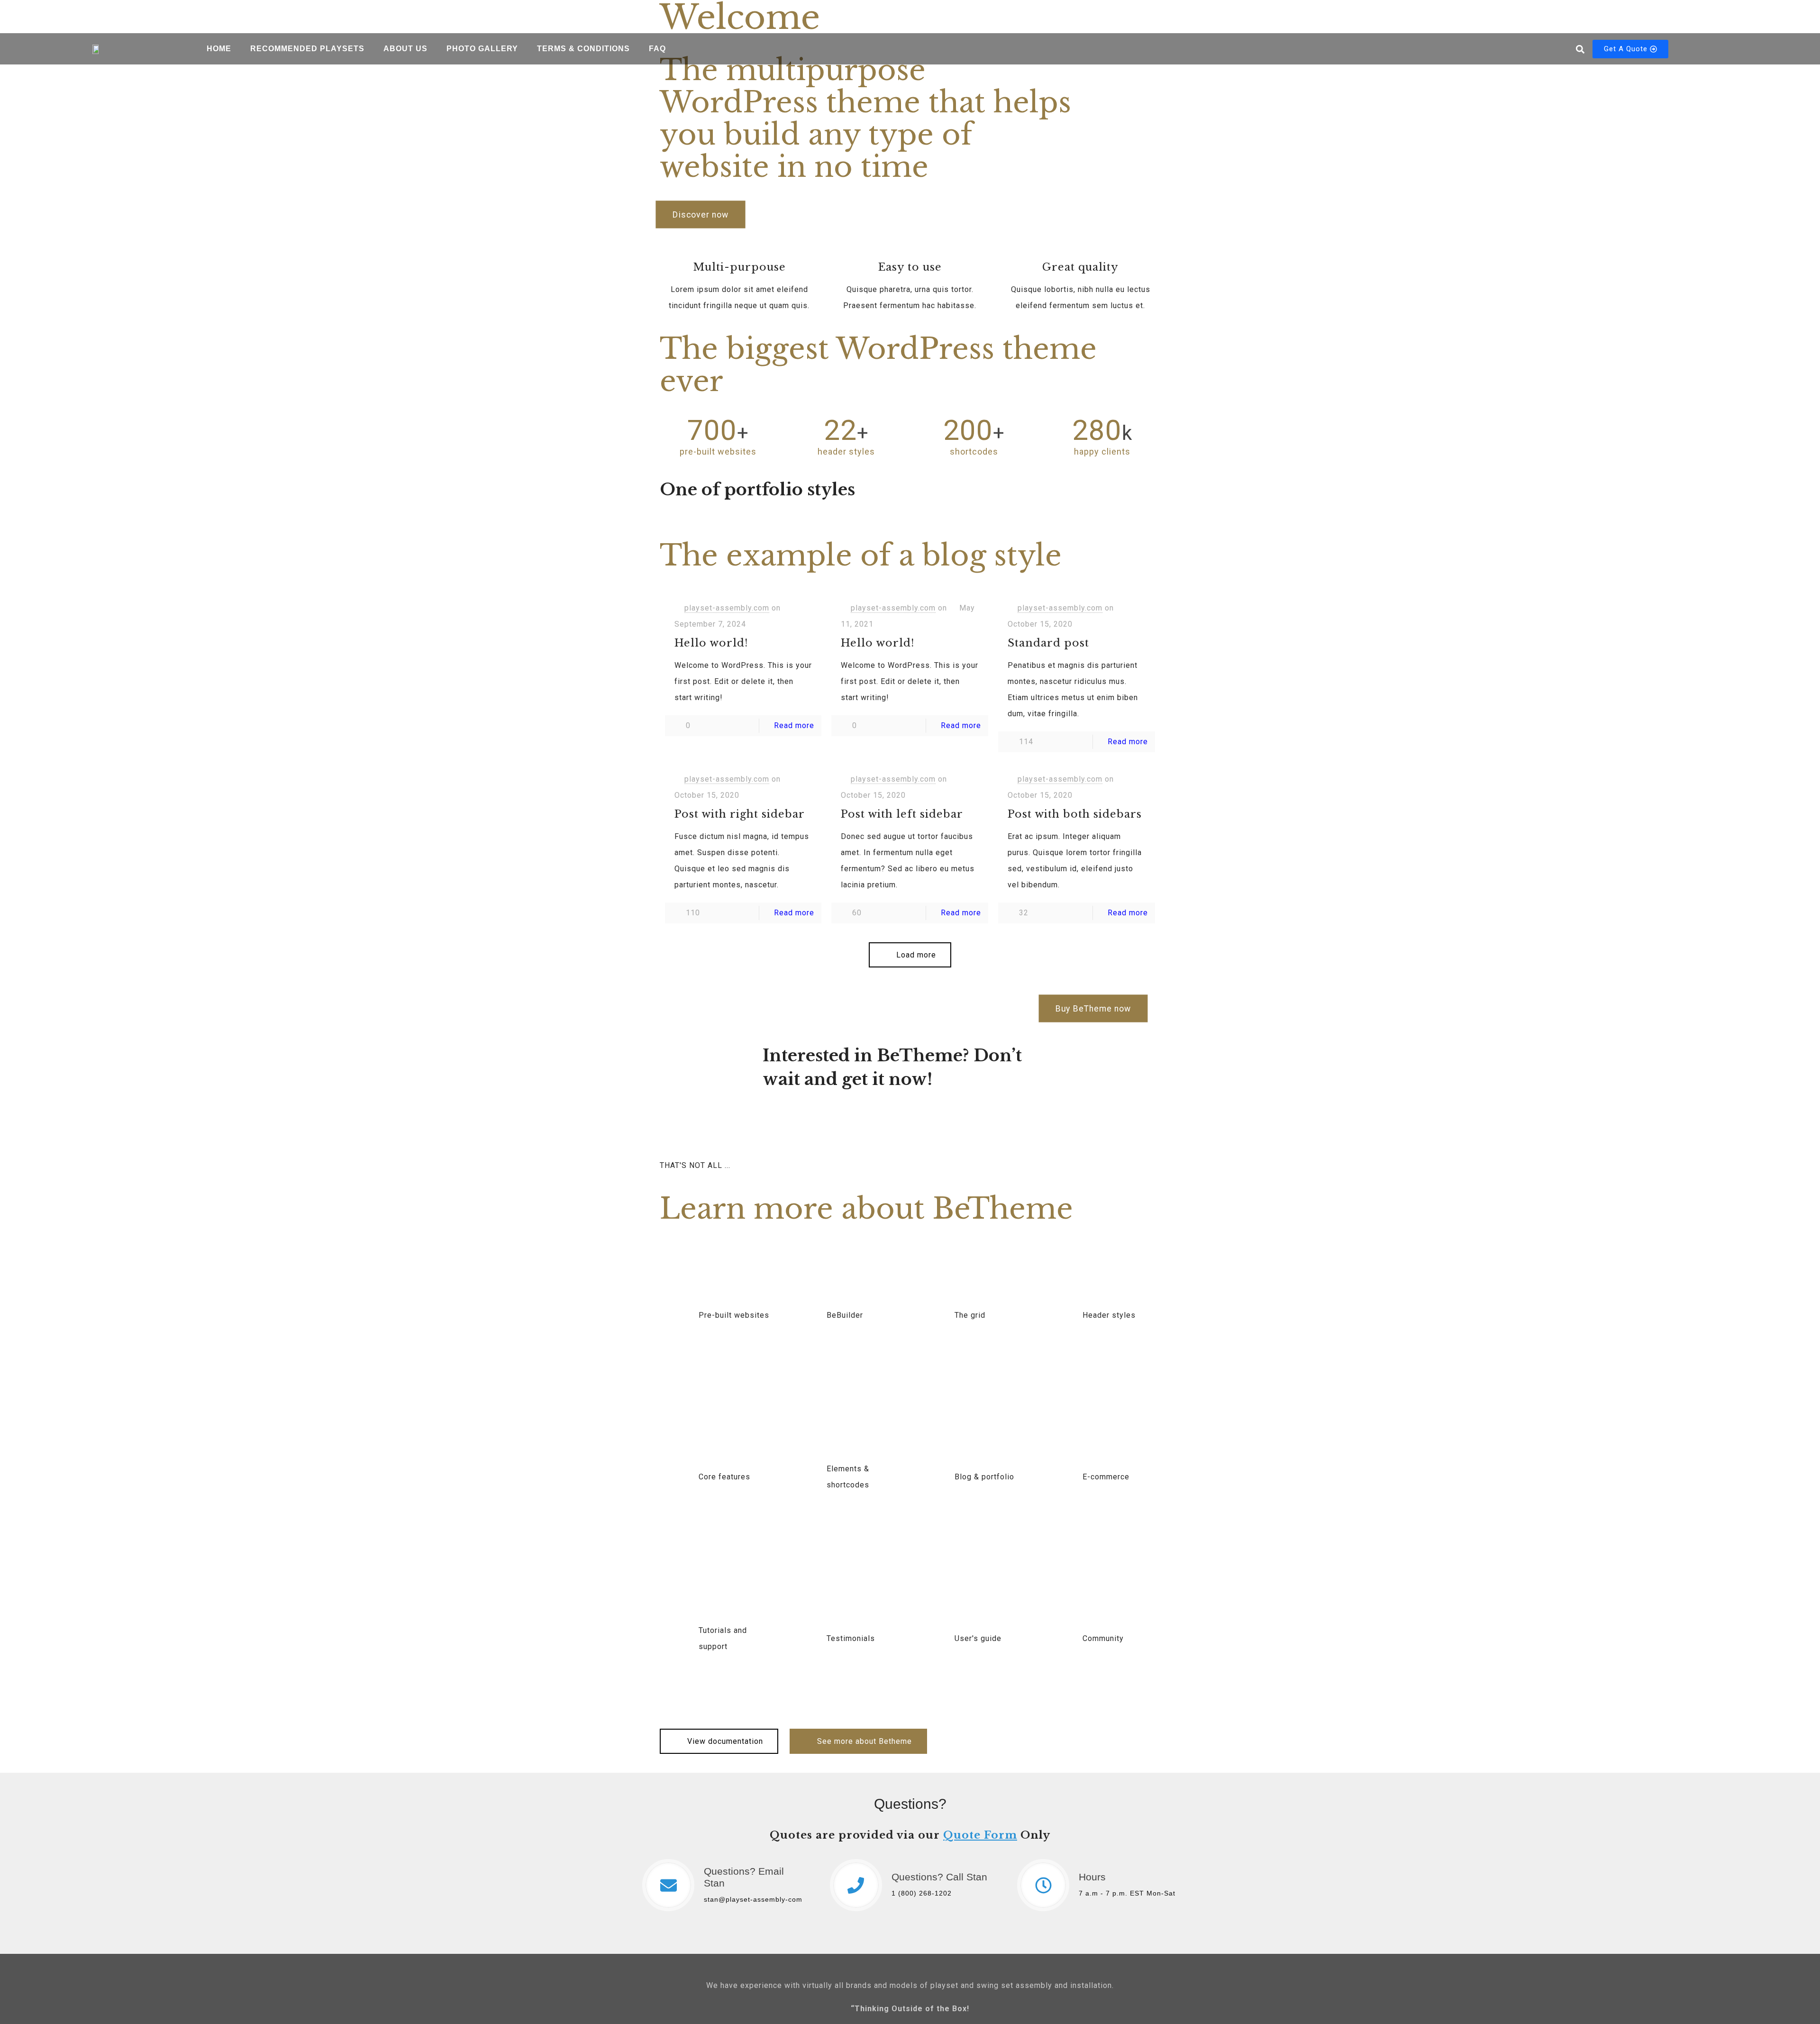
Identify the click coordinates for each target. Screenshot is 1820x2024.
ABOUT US (405, 49)
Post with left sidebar (902, 814)
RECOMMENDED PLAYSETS (307, 49)
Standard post (1048, 643)
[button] (1580, 49)
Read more (794, 725)
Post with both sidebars (1075, 814)
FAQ (657, 49)
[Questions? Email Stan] (668, 1885)
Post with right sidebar (740, 814)
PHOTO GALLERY (482, 49)
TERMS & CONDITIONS (583, 49)
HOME (219, 49)
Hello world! (711, 643)
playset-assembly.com (727, 608)
